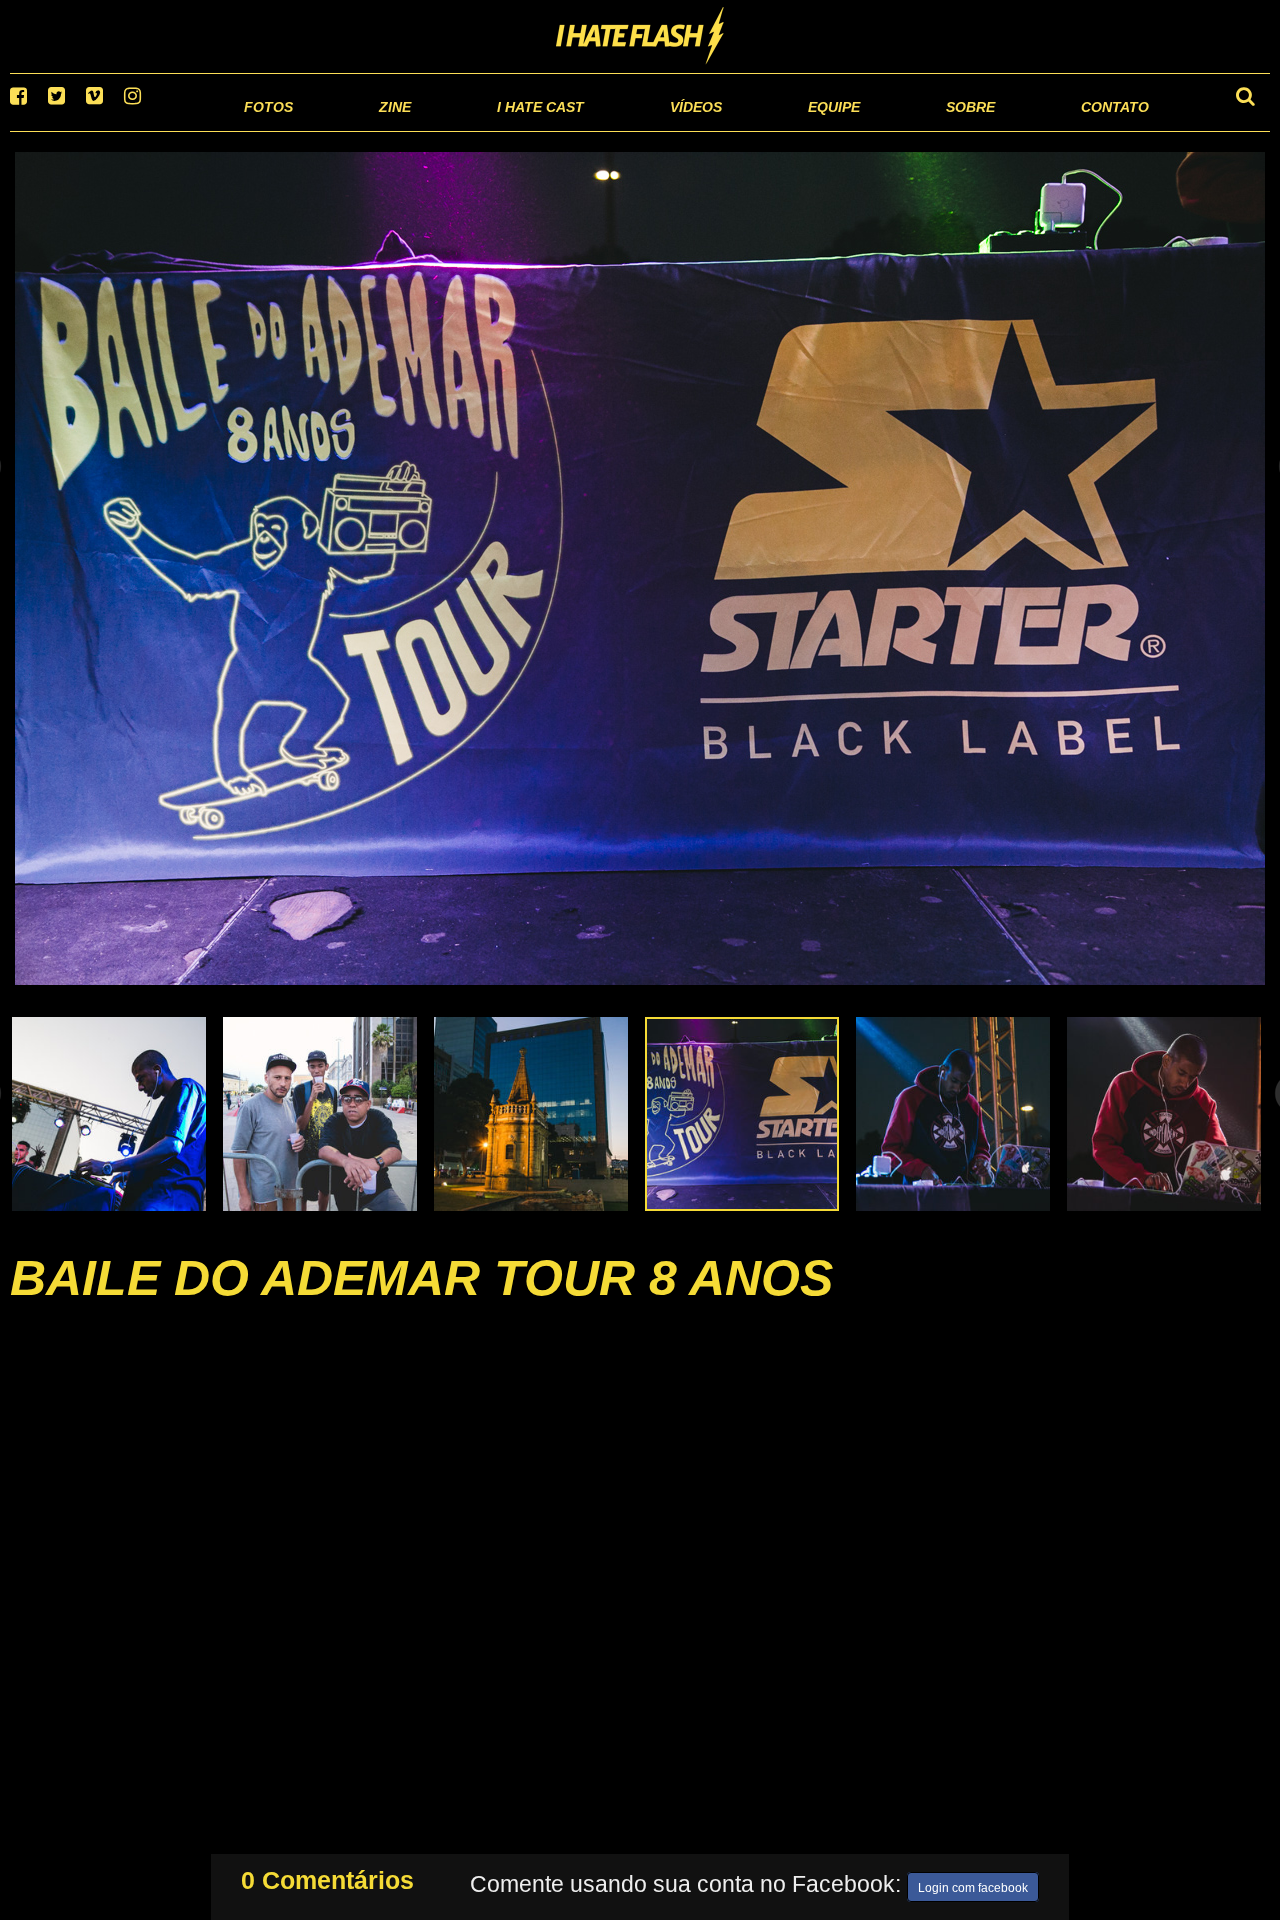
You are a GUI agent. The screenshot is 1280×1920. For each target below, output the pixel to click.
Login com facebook (973, 1884)
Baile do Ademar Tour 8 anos (421, 1303)
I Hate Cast (433, 129)
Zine (265, 129)
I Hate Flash (640, 37)
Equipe (776, 129)
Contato (1096, 129)
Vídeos (619, 129)
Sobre (930, 129)
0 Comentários (327, 1876)
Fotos (130, 129)
